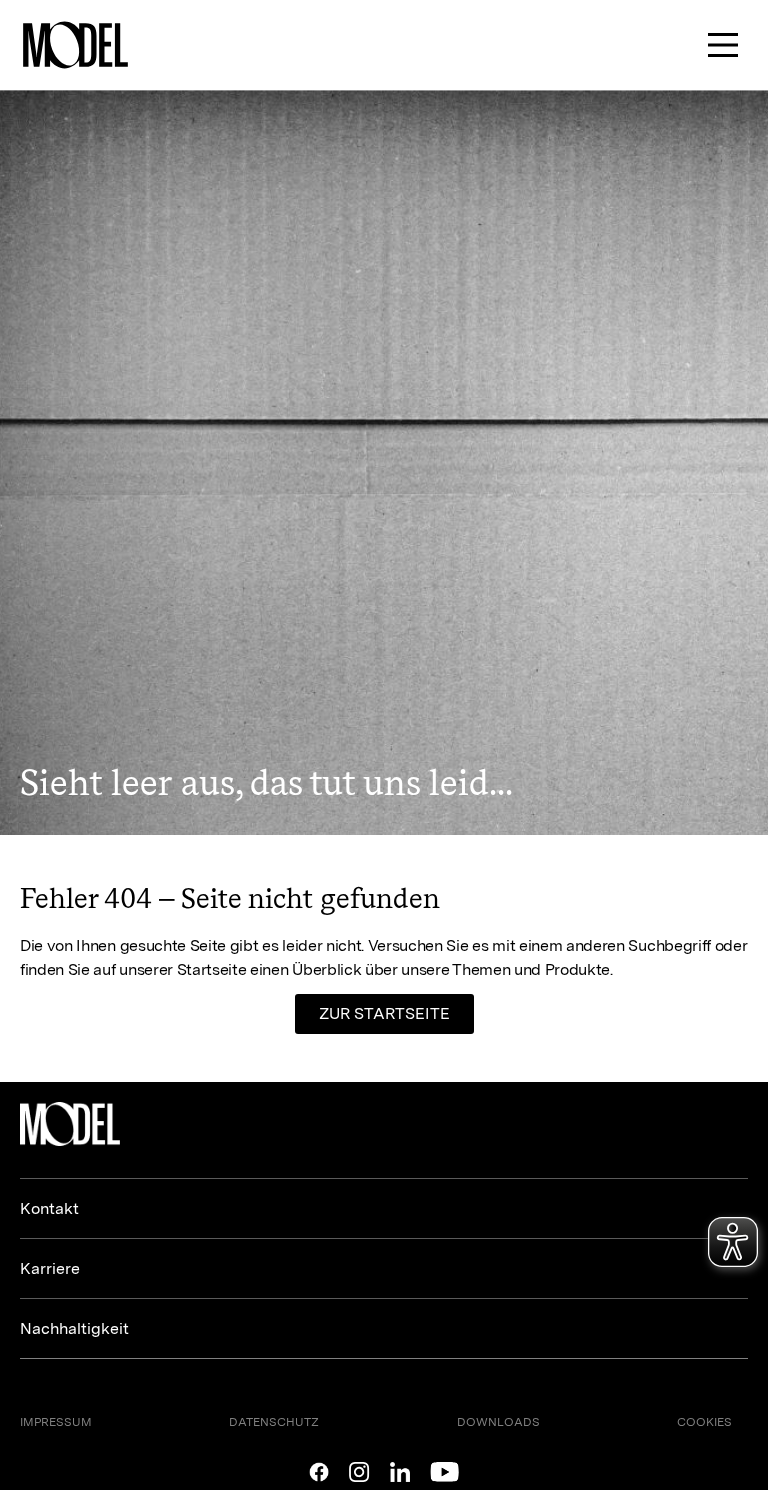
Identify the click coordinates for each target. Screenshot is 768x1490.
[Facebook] (319, 1472)
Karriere (50, 1268)
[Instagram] (359, 1472)
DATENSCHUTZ (274, 1422)
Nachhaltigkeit (74, 1328)
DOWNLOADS (498, 1422)
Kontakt (49, 1208)
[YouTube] (444, 1472)
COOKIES (704, 1422)
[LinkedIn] (400, 1472)
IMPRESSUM (56, 1422)
